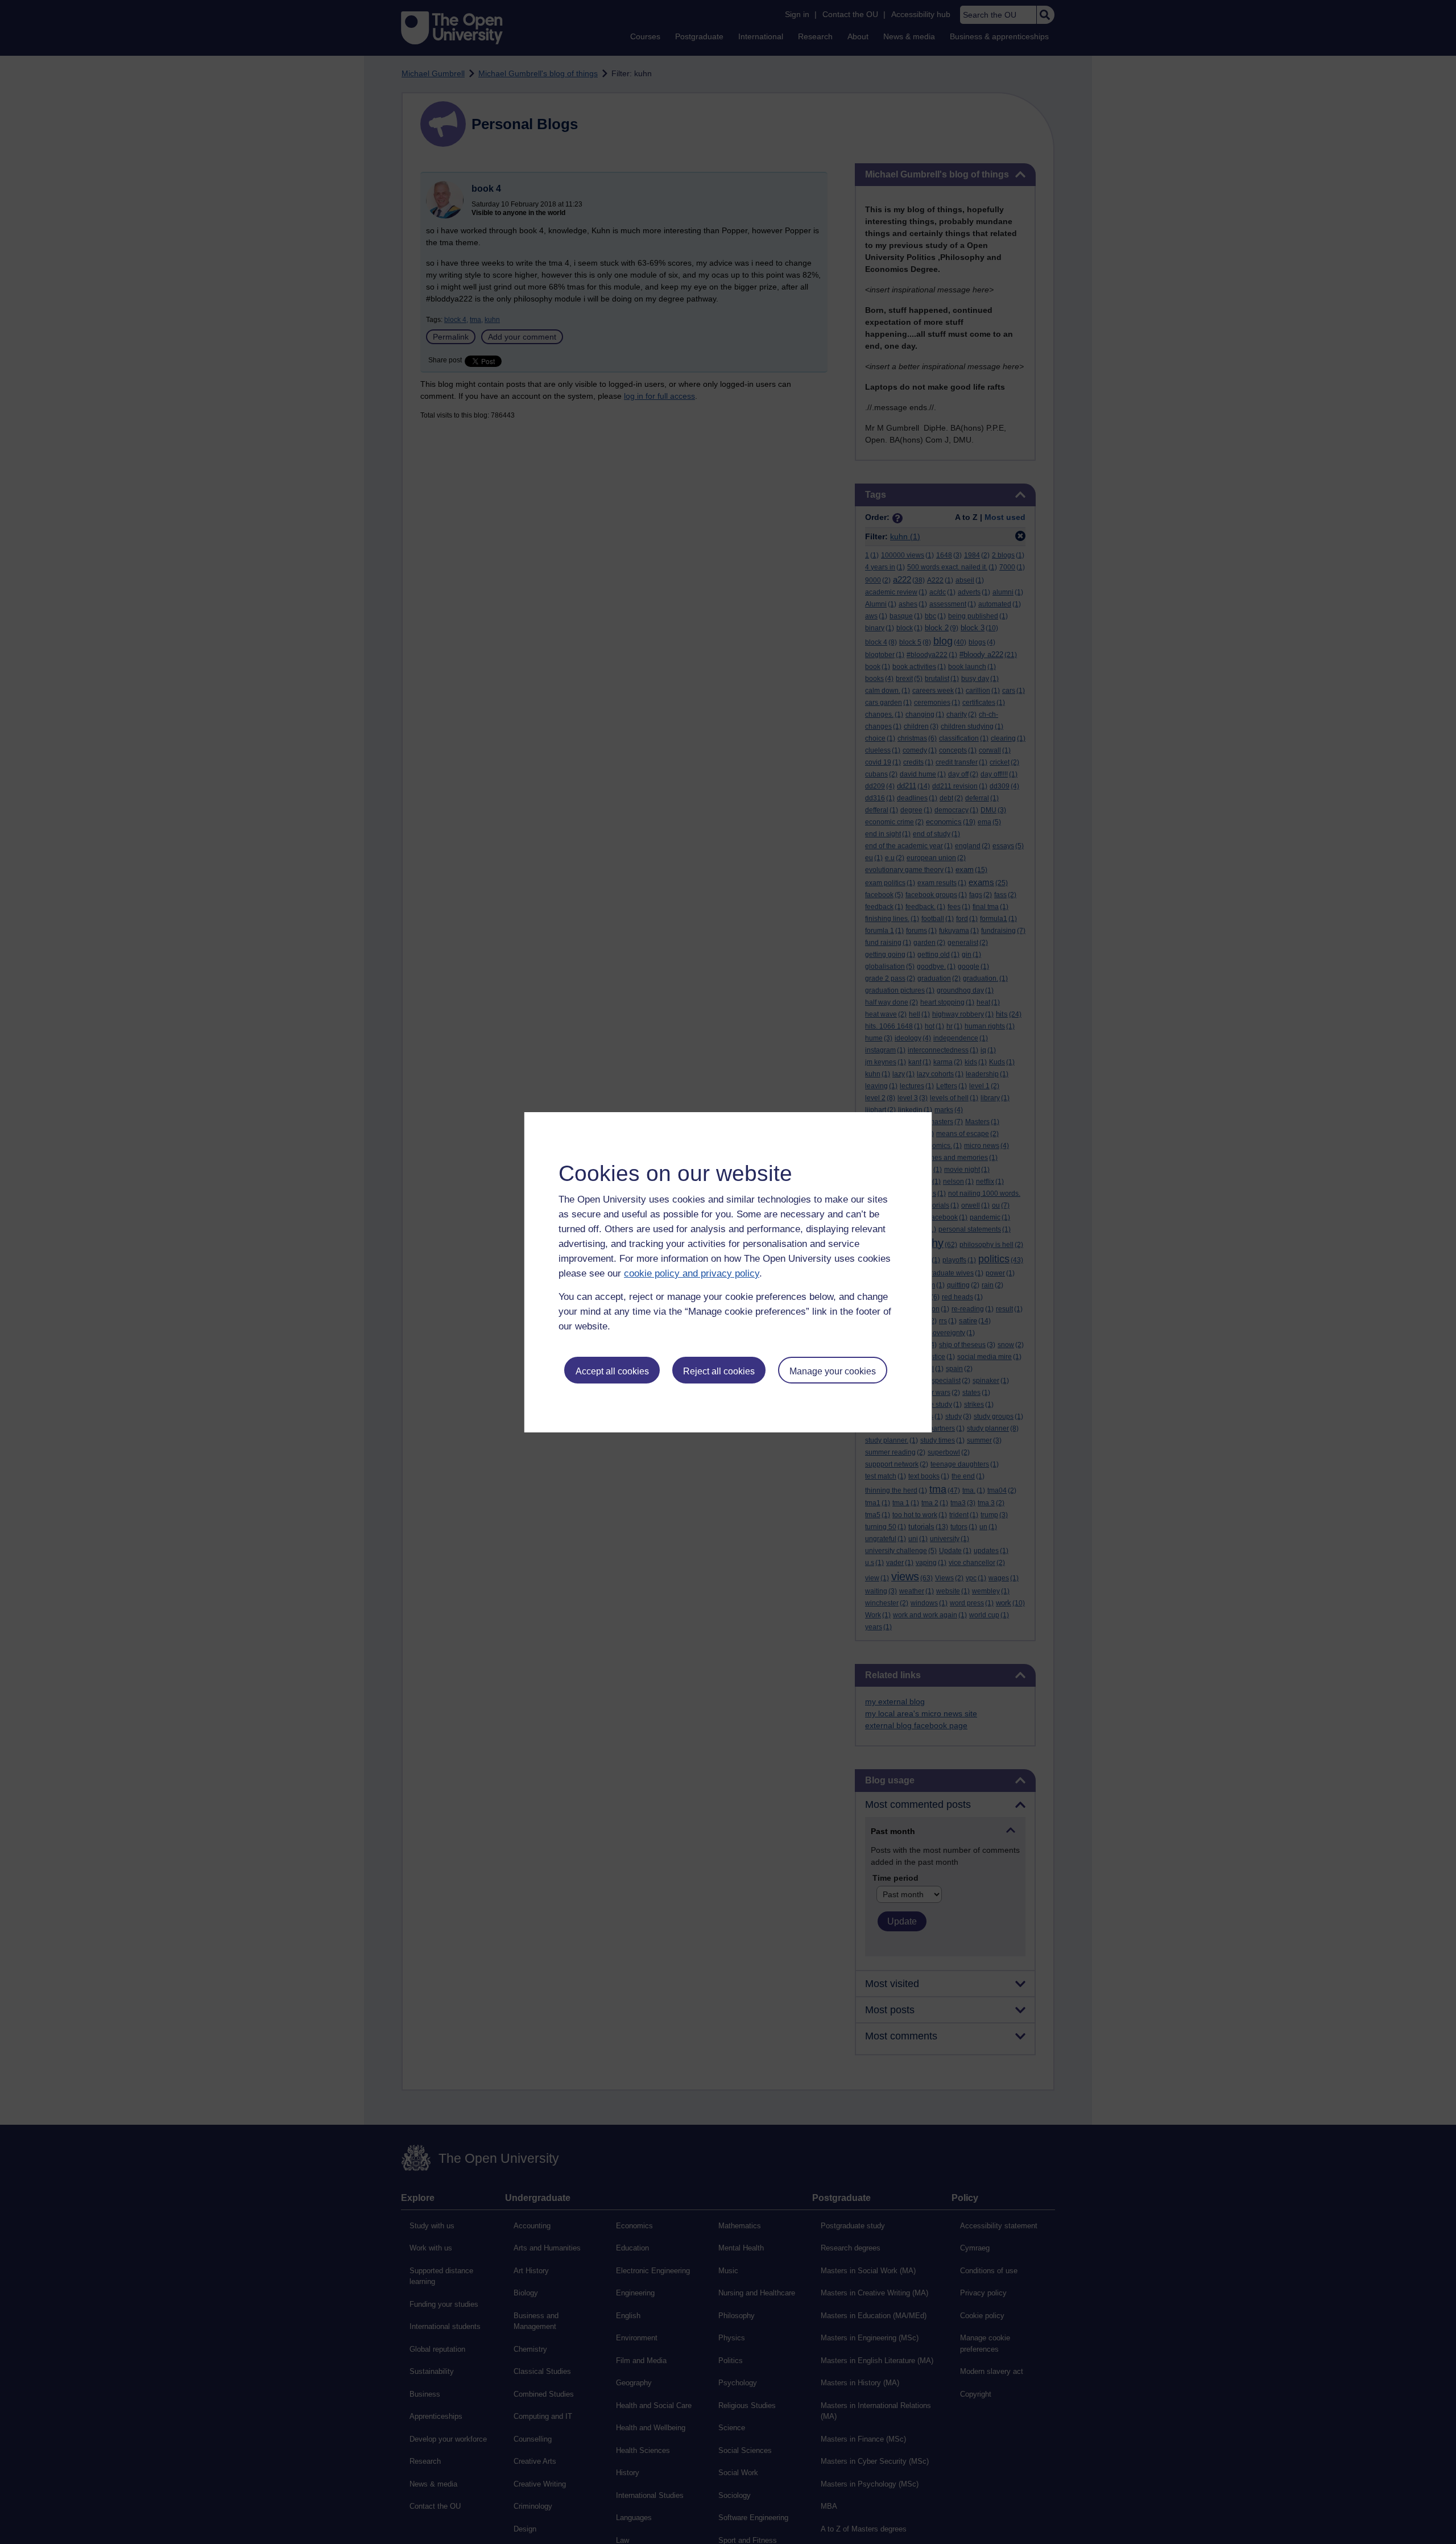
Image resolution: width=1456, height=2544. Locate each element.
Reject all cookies (719, 1371)
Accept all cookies (612, 1371)
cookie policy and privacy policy (692, 1273)
